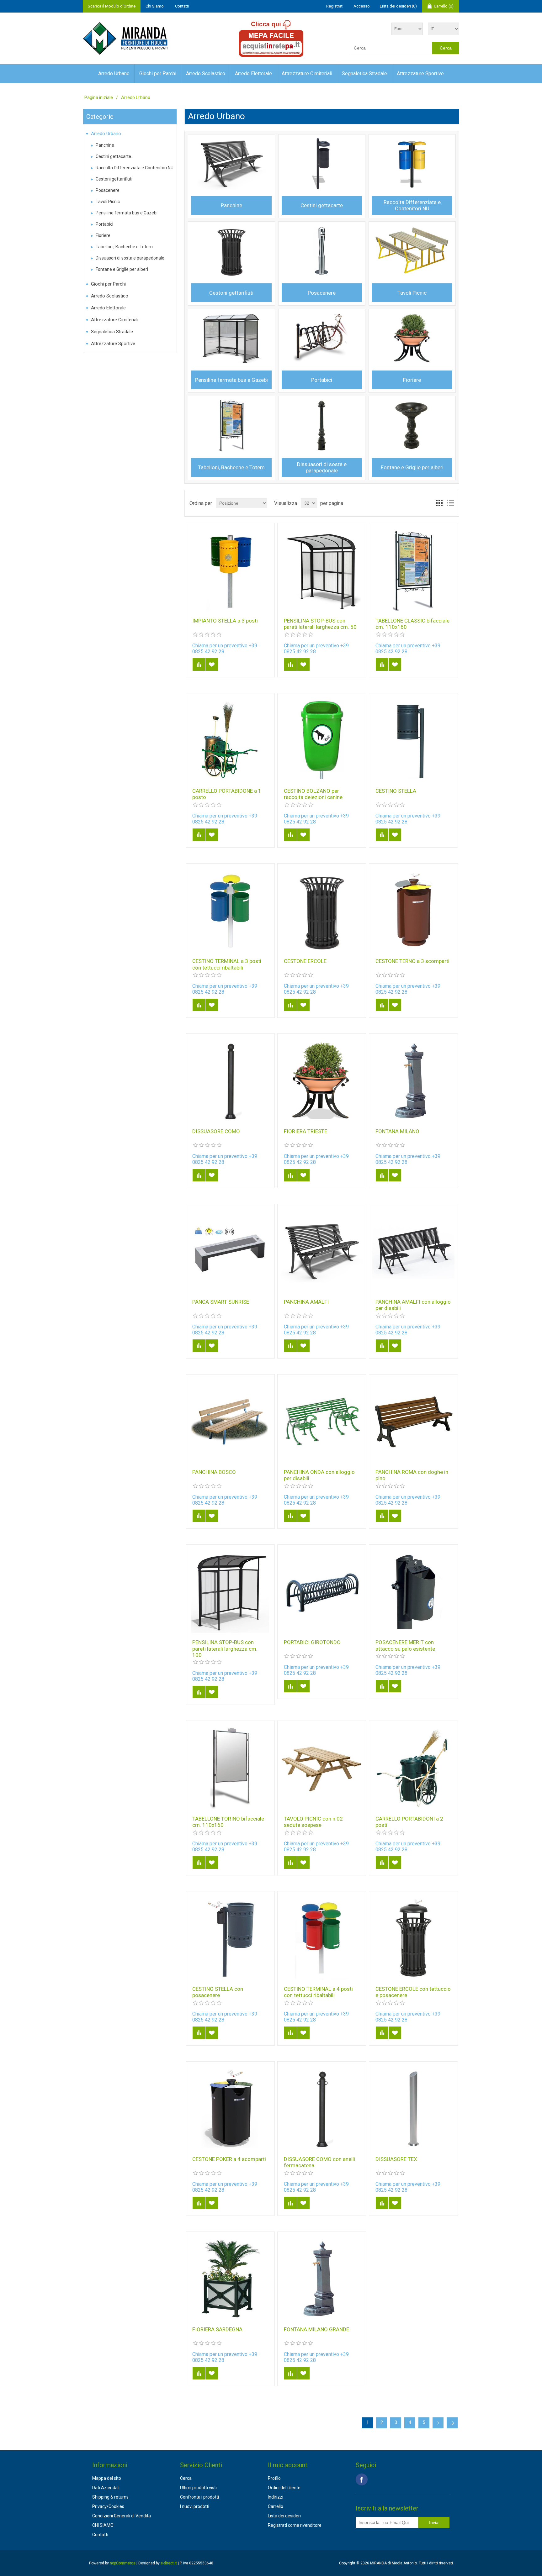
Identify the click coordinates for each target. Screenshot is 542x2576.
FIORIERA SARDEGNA (217, 2329)
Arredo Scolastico (206, 74)
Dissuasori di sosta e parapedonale (130, 258)
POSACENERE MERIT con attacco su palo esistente (405, 1645)
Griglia (439, 503)
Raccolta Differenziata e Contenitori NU (135, 168)
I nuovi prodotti (195, 2506)
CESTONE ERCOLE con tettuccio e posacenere (413, 1992)
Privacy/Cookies (108, 2506)
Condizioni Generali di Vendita (122, 2516)
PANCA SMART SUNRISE (221, 1302)
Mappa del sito (107, 2478)
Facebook (362, 2479)
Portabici (104, 224)
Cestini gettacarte (113, 156)
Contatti (182, 6)
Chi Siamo (155, 6)
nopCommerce (123, 2563)
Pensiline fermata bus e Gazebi (127, 213)
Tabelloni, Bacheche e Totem (124, 247)
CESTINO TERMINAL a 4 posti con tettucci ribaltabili (318, 1992)
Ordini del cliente (284, 2488)
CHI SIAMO (103, 2525)
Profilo (274, 2478)
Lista (450, 503)
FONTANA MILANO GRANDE (316, 2329)
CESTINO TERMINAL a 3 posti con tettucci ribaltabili (227, 964)
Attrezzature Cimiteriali (307, 74)
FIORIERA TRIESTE (306, 1131)
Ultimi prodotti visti (198, 2488)
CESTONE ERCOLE (305, 961)
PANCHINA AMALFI (306, 1302)
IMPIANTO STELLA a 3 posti (225, 621)
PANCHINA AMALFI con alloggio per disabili (413, 1305)
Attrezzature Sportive (420, 74)
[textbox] (392, 48)
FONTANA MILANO (397, 1131)
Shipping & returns (110, 2497)
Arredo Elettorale (253, 74)
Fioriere (103, 235)
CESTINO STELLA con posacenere (218, 1992)
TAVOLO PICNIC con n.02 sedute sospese (313, 1822)
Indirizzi (276, 2497)
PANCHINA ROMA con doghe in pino (412, 1475)
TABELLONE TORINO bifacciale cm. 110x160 (228, 1822)
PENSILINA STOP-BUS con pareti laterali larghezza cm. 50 (320, 624)
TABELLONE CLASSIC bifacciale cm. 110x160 (412, 624)
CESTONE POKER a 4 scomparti (229, 2159)
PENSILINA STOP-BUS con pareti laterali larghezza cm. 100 (225, 1649)
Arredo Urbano (114, 74)
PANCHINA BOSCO (214, 1472)
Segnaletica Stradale (364, 74)
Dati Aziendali (106, 2488)
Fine (452, 2423)
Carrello (276, 2506)
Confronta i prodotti (199, 2497)
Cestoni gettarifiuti (114, 179)
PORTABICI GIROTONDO (312, 1642)
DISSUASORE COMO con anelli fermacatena (319, 2162)
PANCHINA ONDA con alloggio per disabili (319, 1475)
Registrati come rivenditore (295, 2525)
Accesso (362, 6)
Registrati (335, 6)
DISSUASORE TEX (396, 2159)
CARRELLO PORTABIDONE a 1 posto (227, 794)
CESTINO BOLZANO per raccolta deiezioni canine (313, 794)
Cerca (186, 2478)
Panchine (105, 145)
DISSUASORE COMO (216, 1131)
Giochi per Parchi (158, 74)
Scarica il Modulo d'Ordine (112, 6)
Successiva (438, 2423)
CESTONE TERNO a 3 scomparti (412, 961)
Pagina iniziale (99, 97)
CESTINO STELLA (396, 791)
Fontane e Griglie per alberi (122, 269)
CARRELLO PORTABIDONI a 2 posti (409, 1822)
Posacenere (108, 190)
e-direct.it (169, 2563)
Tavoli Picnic (108, 202)
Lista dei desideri (284, 2516)
